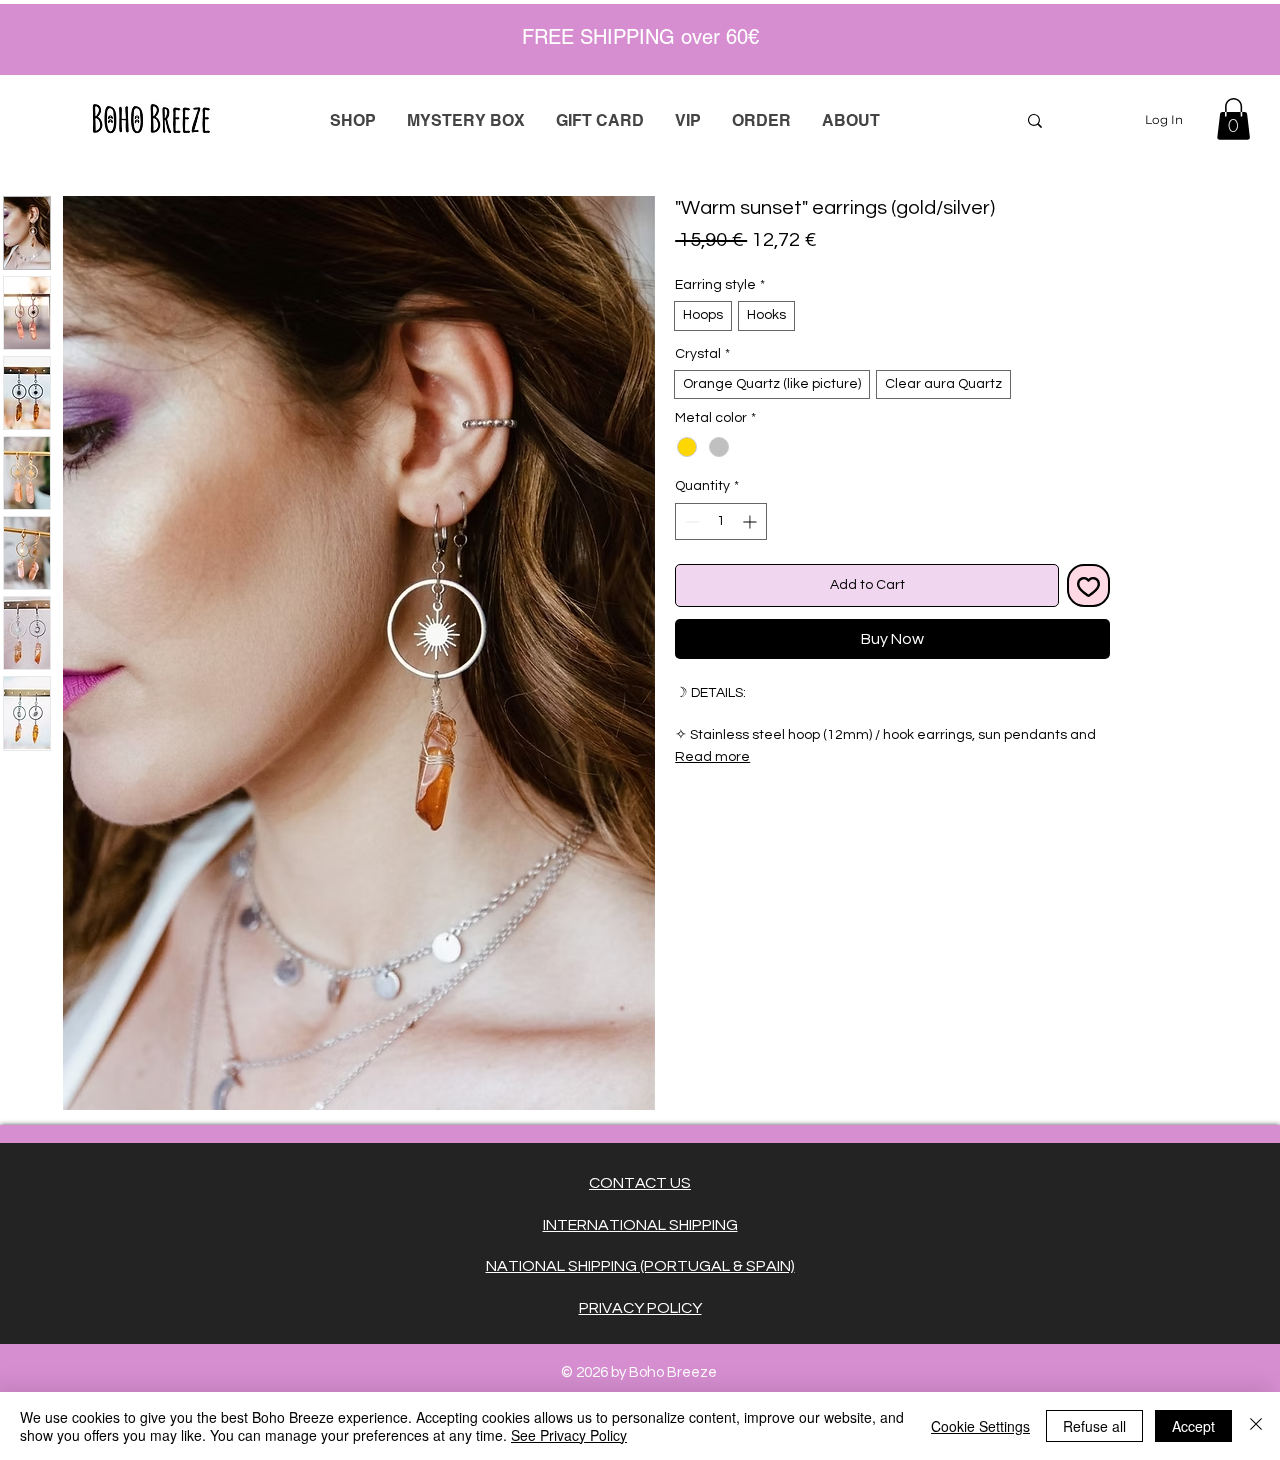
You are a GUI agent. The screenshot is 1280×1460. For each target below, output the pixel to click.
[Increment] (751, 521)
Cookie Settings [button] (980, 1426)
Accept (1193, 1426)
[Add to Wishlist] (1088, 585)
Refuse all (1094, 1426)
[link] (1233, 119)
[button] (761, 121)
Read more (712, 757)
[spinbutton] (721, 521)
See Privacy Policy (569, 1435)
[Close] (1256, 1426)
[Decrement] (690, 521)
